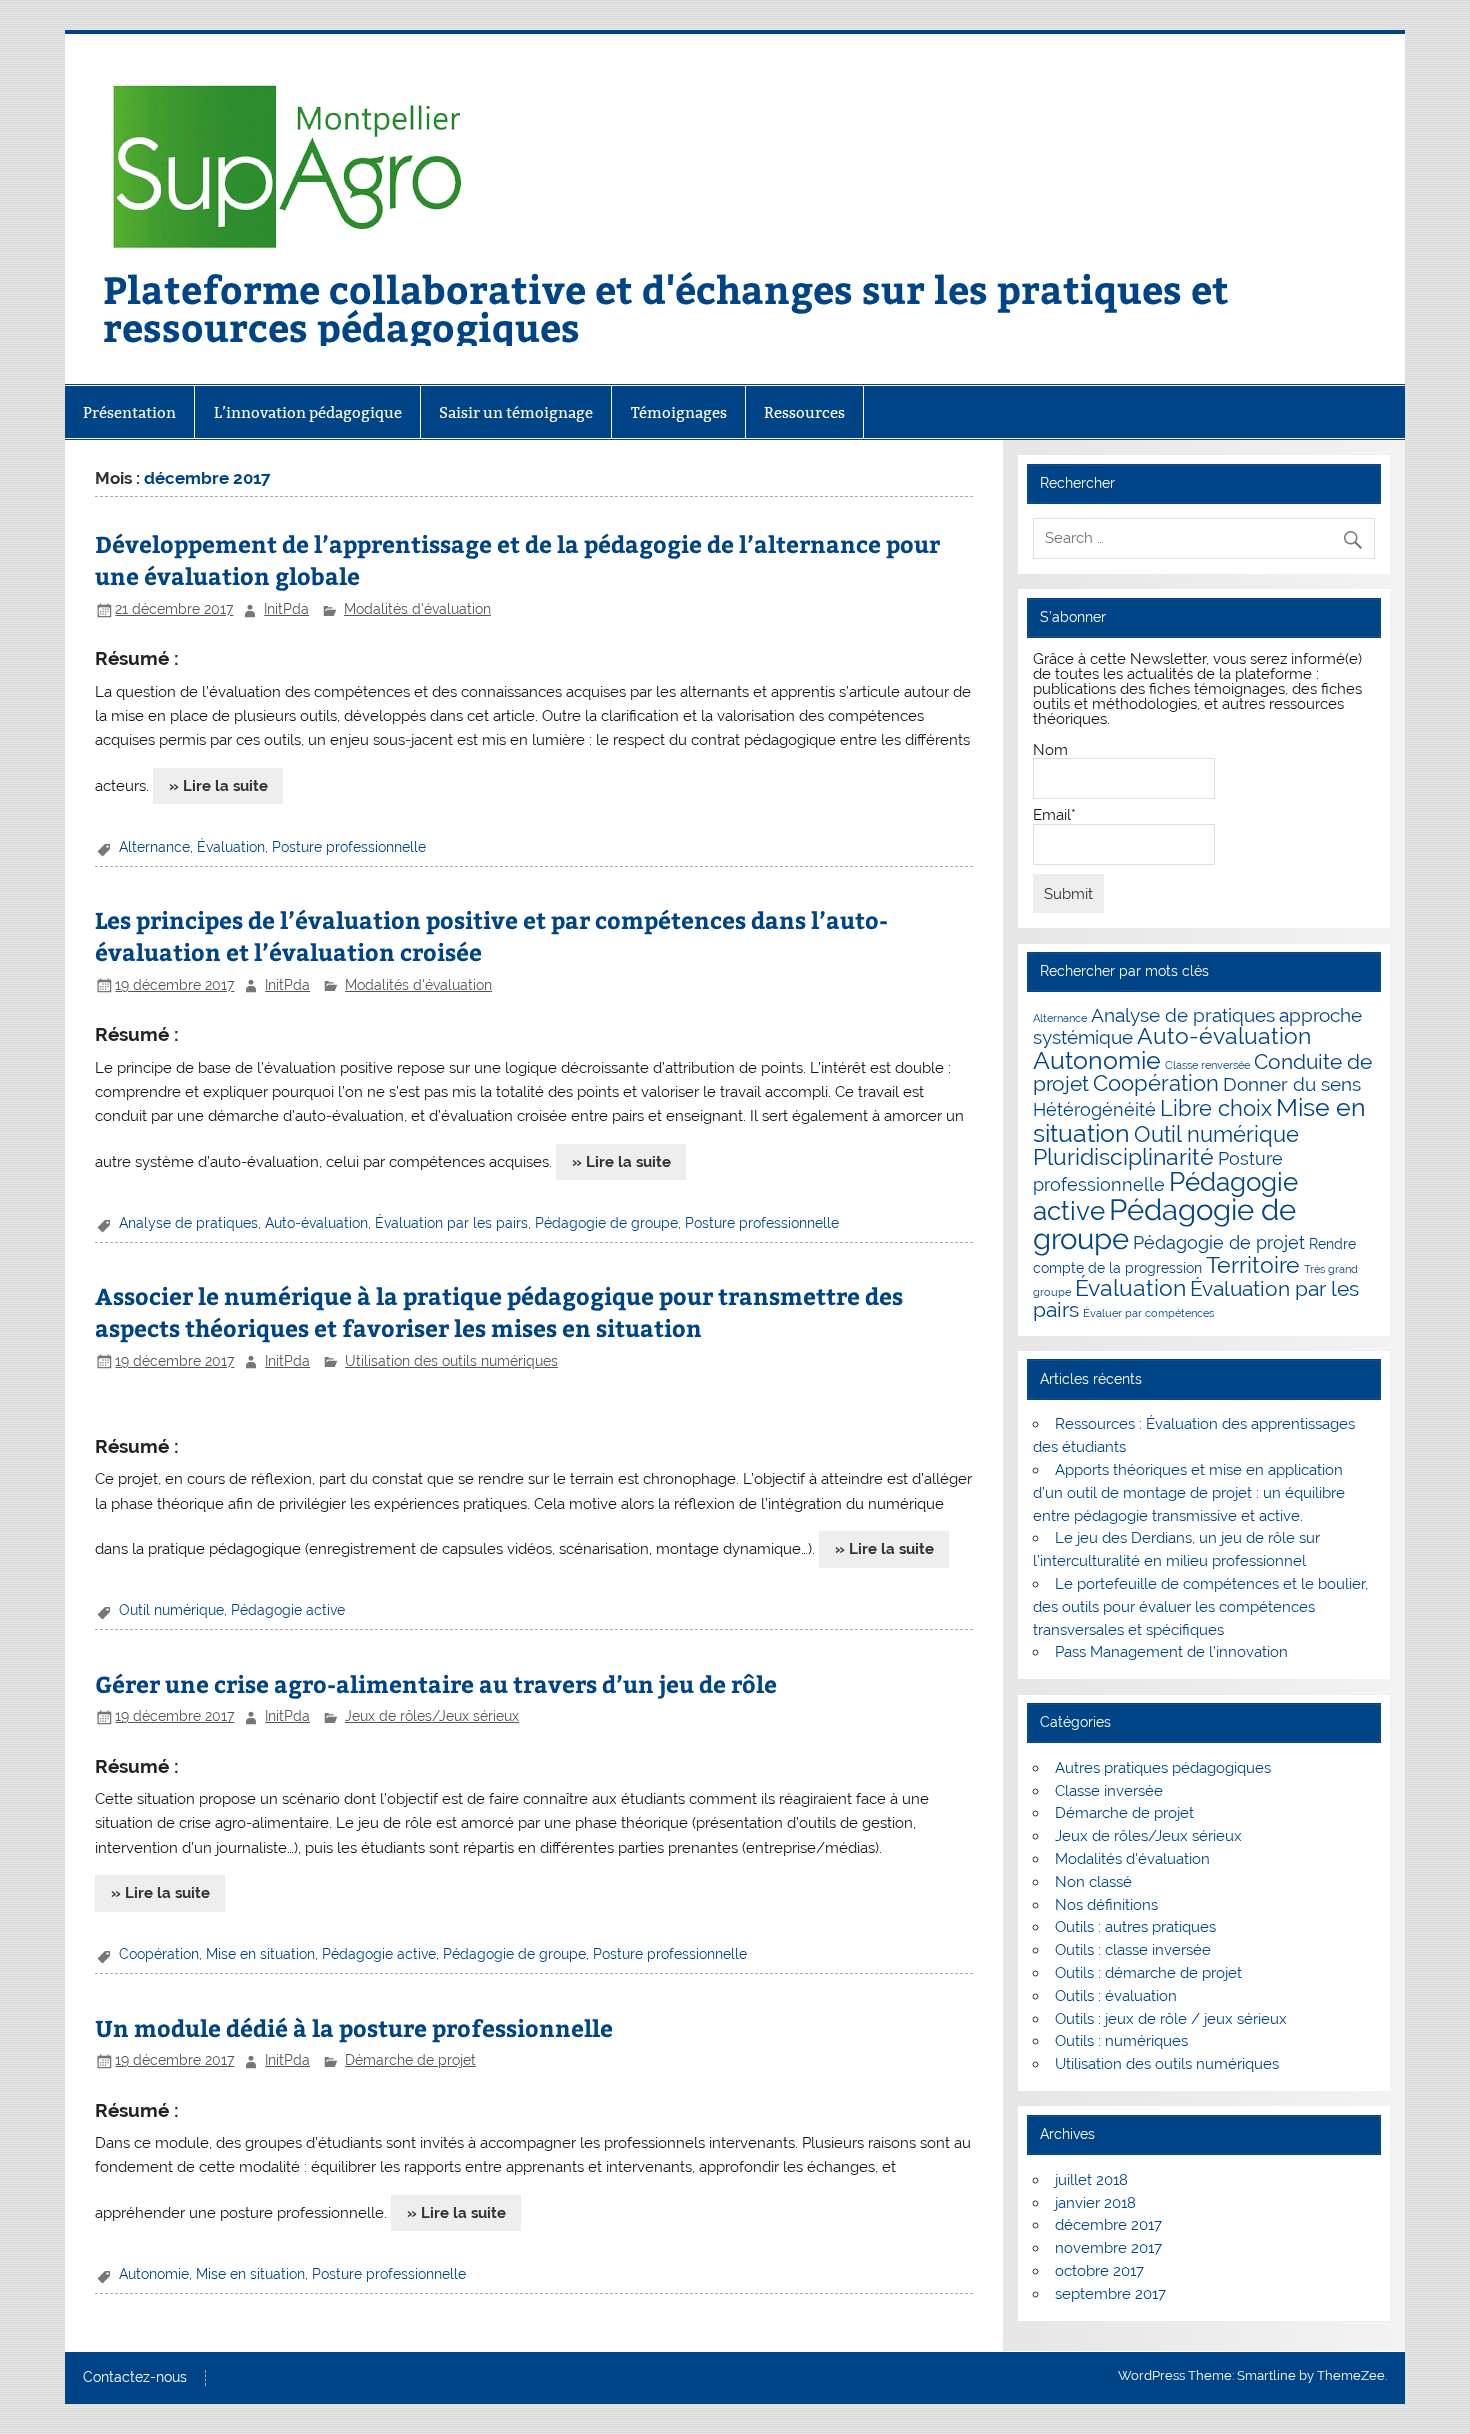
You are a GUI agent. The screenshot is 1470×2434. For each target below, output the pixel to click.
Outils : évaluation (1116, 1996)
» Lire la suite (218, 786)
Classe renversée (1207, 1065)
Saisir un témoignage (516, 412)
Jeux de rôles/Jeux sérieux (432, 1716)
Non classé (1093, 1882)
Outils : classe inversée (1133, 1950)
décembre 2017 (1108, 2225)
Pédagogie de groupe (606, 1223)
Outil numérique (171, 1610)
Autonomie (154, 2274)
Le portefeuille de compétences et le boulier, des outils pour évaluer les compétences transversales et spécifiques (1200, 1607)
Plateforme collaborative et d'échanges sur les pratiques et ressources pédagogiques (666, 307)
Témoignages (679, 412)
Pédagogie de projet (1219, 1242)
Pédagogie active (288, 1610)
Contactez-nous (135, 2378)
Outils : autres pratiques (1135, 1927)
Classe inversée (1109, 1791)
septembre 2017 (1110, 2294)
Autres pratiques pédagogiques (1163, 1768)
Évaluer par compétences (1148, 1313)
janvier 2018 (1095, 2203)
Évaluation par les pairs (451, 1223)
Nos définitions (1106, 1905)
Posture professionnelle (349, 847)
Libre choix (1216, 1108)
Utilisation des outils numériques (451, 1361)
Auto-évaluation (316, 1223)
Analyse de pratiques (188, 1223)
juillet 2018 (1091, 2180)
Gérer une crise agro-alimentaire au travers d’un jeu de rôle (436, 1683)
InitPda (286, 609)
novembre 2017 (1108, 2248)
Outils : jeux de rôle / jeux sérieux (1171, 2019)
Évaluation (231, 847)
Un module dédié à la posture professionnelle (354, 2027)
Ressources (804, 412)
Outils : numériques (1121, 2041)
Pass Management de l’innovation (1171, 1652)
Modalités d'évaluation (417, 609)
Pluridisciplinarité (1123, 1157)
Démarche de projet (410, 2060)
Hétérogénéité (1094, 1109)
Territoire (1253, 1265)
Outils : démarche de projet (1148, 1973)
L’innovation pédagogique (308, 412)
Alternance (154, 847)
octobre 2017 (1099, 2271)
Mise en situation (260, 1954)
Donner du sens (1292, 1084)
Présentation (129, 412)
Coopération (159, 1954)
